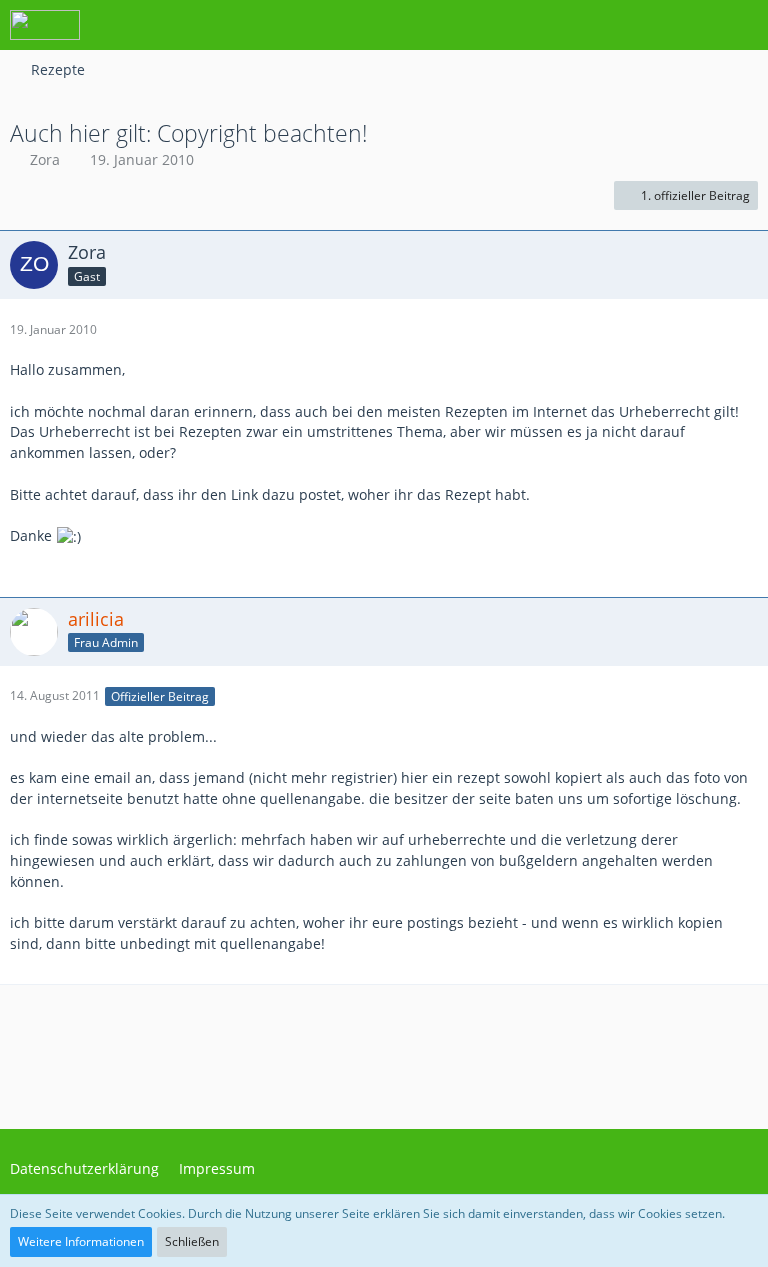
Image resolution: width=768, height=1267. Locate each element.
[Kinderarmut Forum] (45, 25)
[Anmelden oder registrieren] (692, 25)
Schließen (192, 1241)
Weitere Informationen (81, 1241)
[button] (642, 25)
